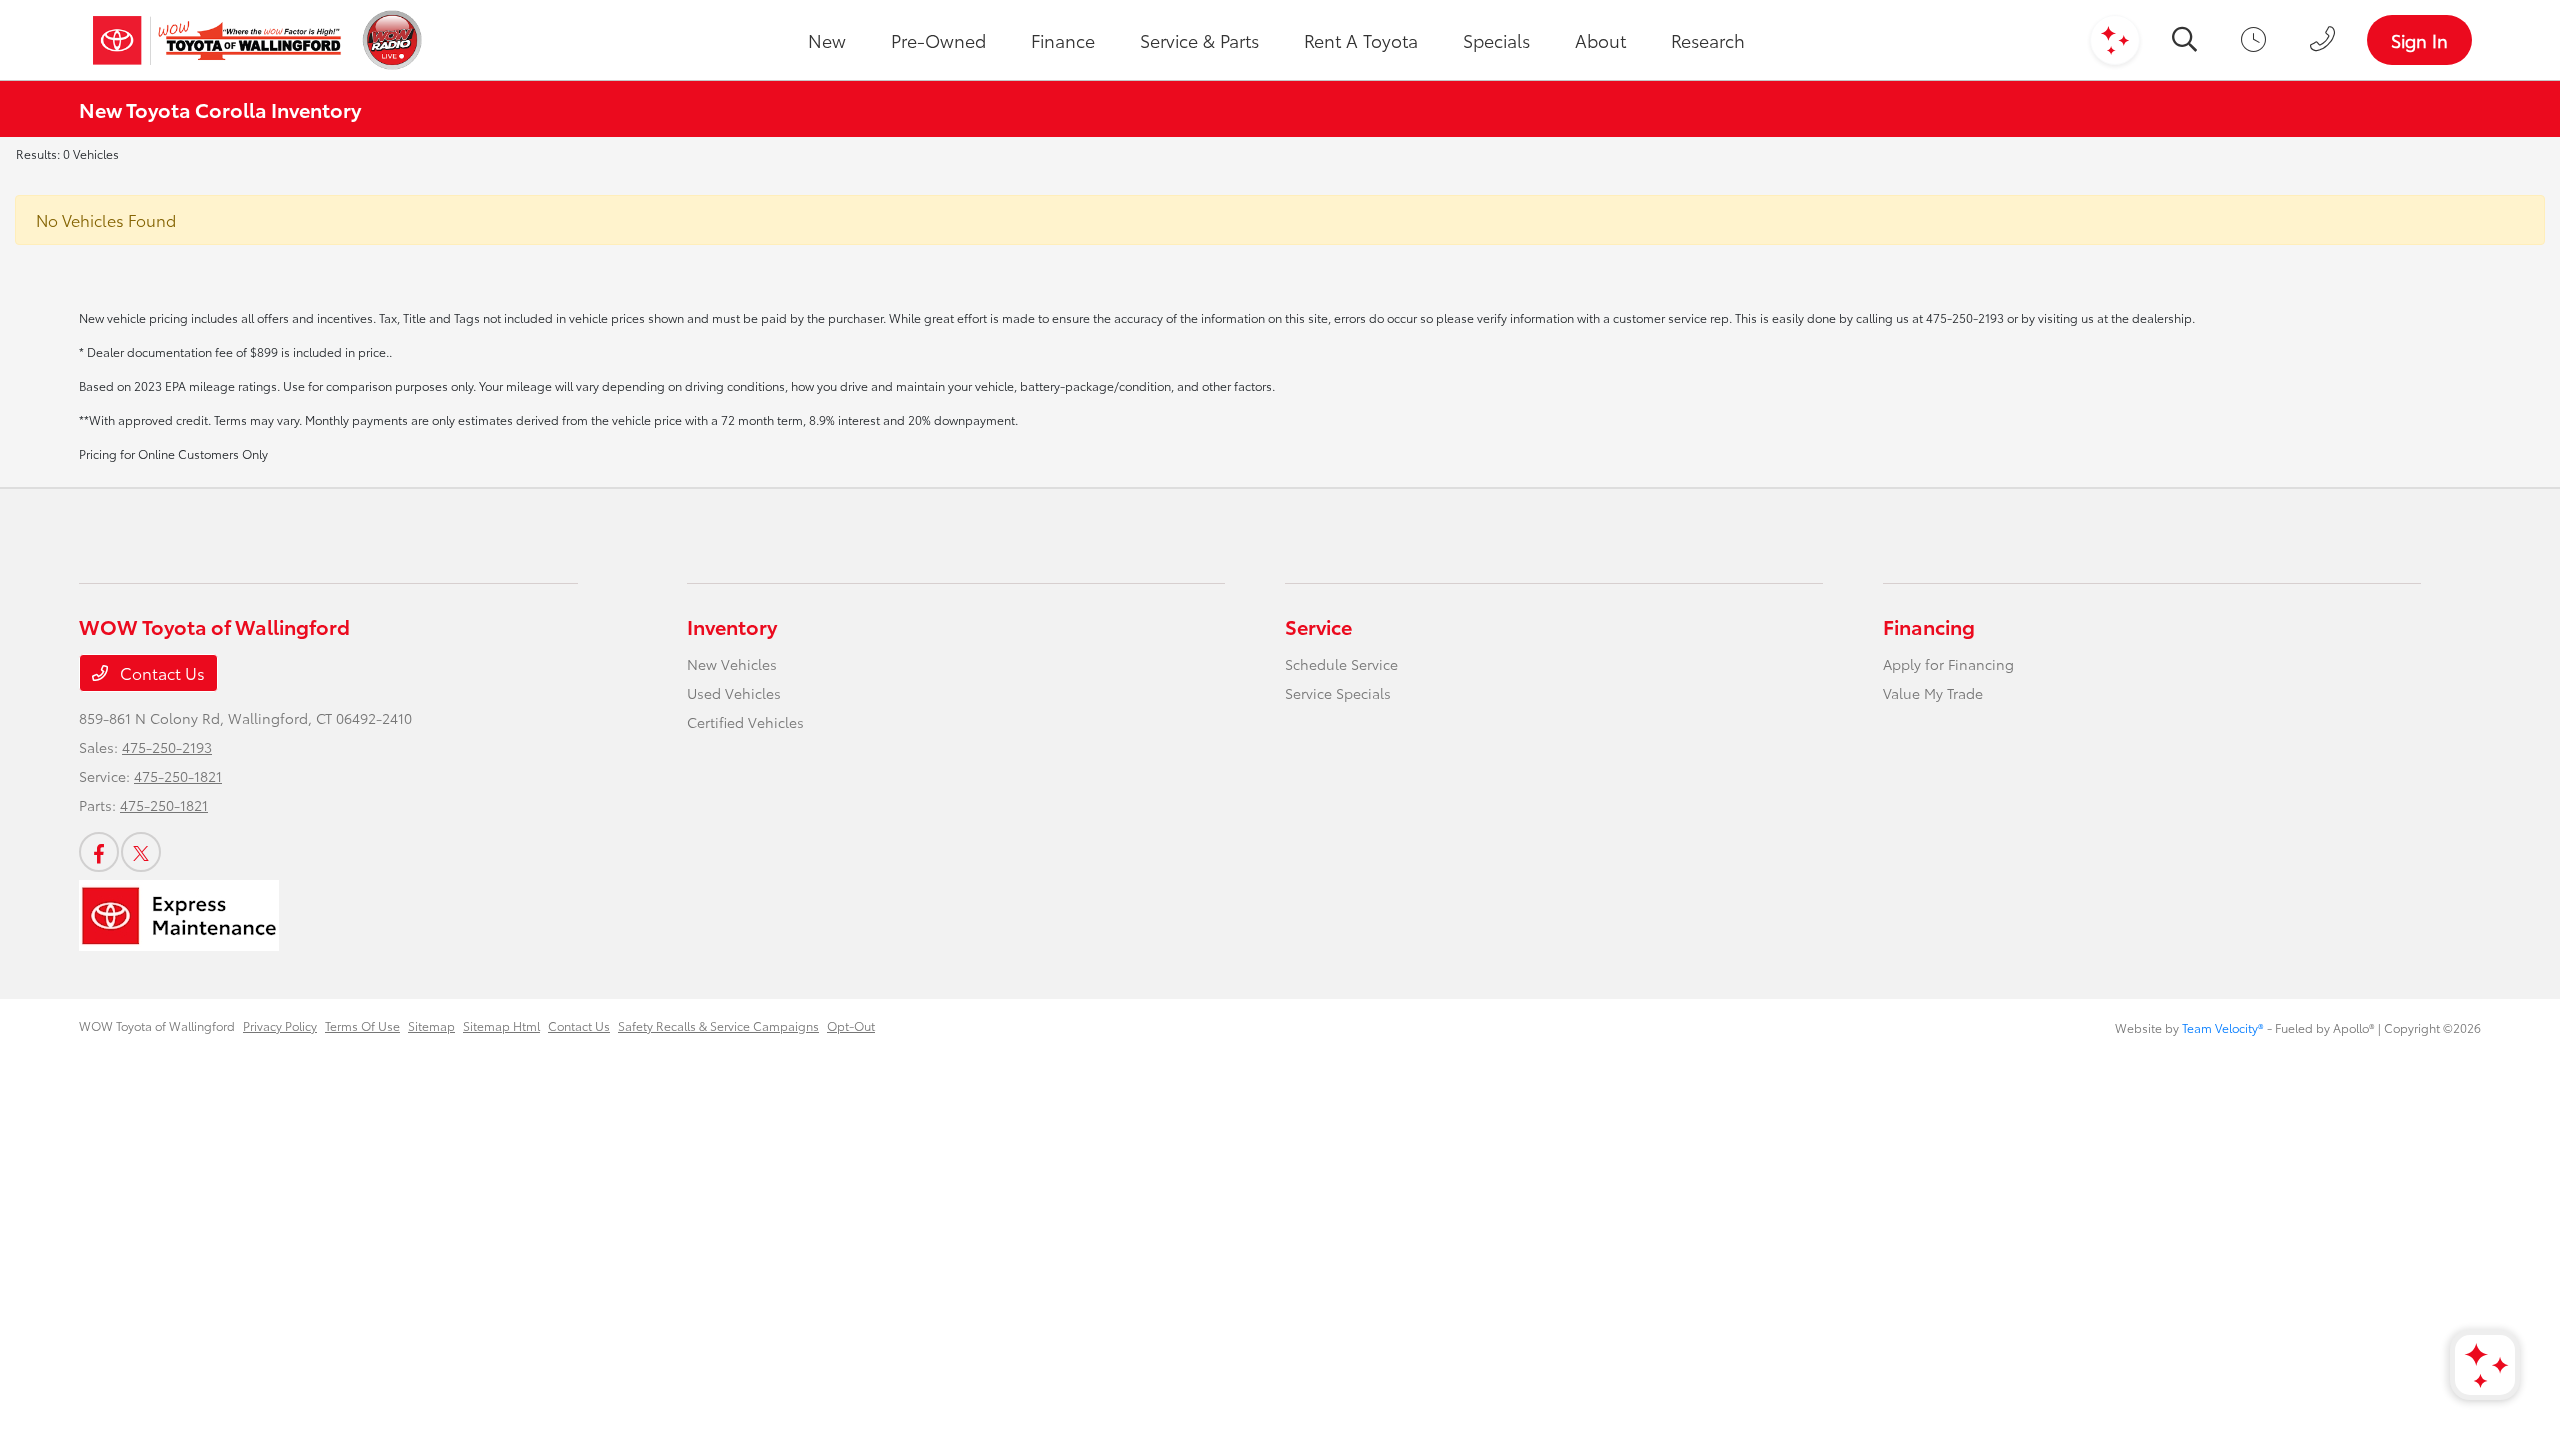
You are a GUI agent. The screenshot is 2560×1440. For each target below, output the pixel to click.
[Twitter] (141, 852)
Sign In (2419, 40)
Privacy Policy (280, 1025)
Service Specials (1338, 693)
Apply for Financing (1948, 664)
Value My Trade (1933, 693)
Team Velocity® (2223, 1027)
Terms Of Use (362, 1025)
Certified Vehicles (745, 722)
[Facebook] (99, 852)
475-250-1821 (178, 776)
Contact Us (160, 672)
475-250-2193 (167, 747)
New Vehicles (732, 664)
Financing (1929, 626)
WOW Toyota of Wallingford (157, 1025)
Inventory (732, 626)
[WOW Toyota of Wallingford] (217, 40)
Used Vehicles (734, 693)
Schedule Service (1341, 664)
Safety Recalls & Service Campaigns (718, 1025)
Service (1318, 626)
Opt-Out (851, 1025)
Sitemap (431, 1025)
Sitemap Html (501, 1025)
